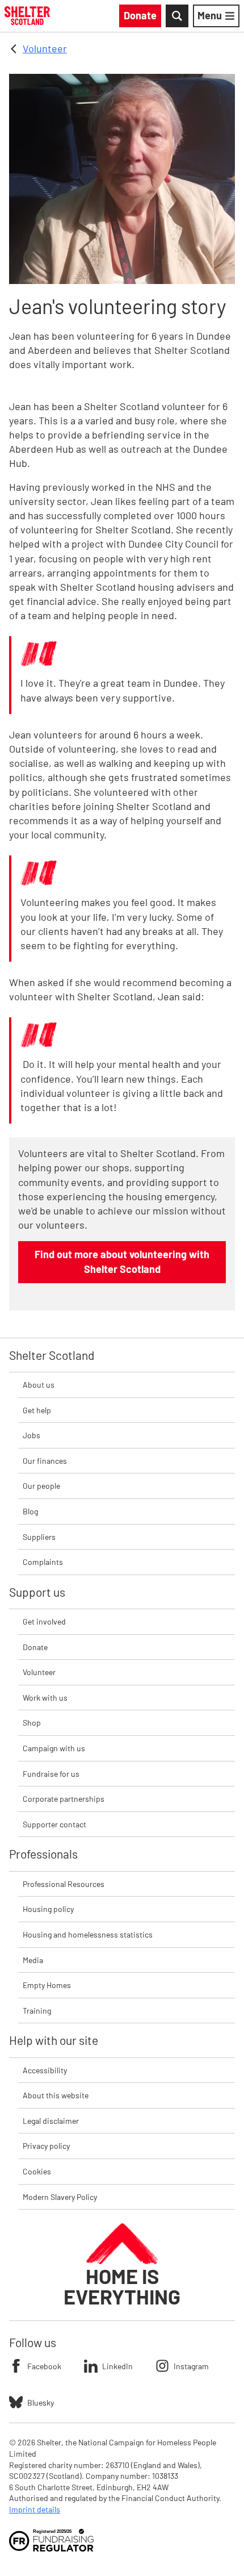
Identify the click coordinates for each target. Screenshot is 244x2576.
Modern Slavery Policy (60, 2197)
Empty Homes (47, 1985)
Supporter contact (54, 1824)
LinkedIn (117, 2366)
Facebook (44, 2366)
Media (33, 1960)
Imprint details (35, 2509)
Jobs (31, 1435)
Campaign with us (54, 1748)
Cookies (37, 2171)
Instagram (191, 2366)
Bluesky (41, 2402)
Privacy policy (46, 2146)
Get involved (44, 1621)
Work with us (45, 1698)
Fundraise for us (51, 1774)
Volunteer (45, 48)
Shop (32, 1723)
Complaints (43, 1562)
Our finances (45, 1461)
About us (39, 1385)
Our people (41, 1486)
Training (37, 2011)
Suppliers (39, 1537)
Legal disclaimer (51, 2121)
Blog (30, 1511)
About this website (56, 2095)
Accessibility (45, 2070)
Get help (37, 1410)
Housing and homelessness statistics (88, 1934)
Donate (35, 1647)
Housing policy (48, 1909)
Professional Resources (64, 1884)
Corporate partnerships (64, 1799)
